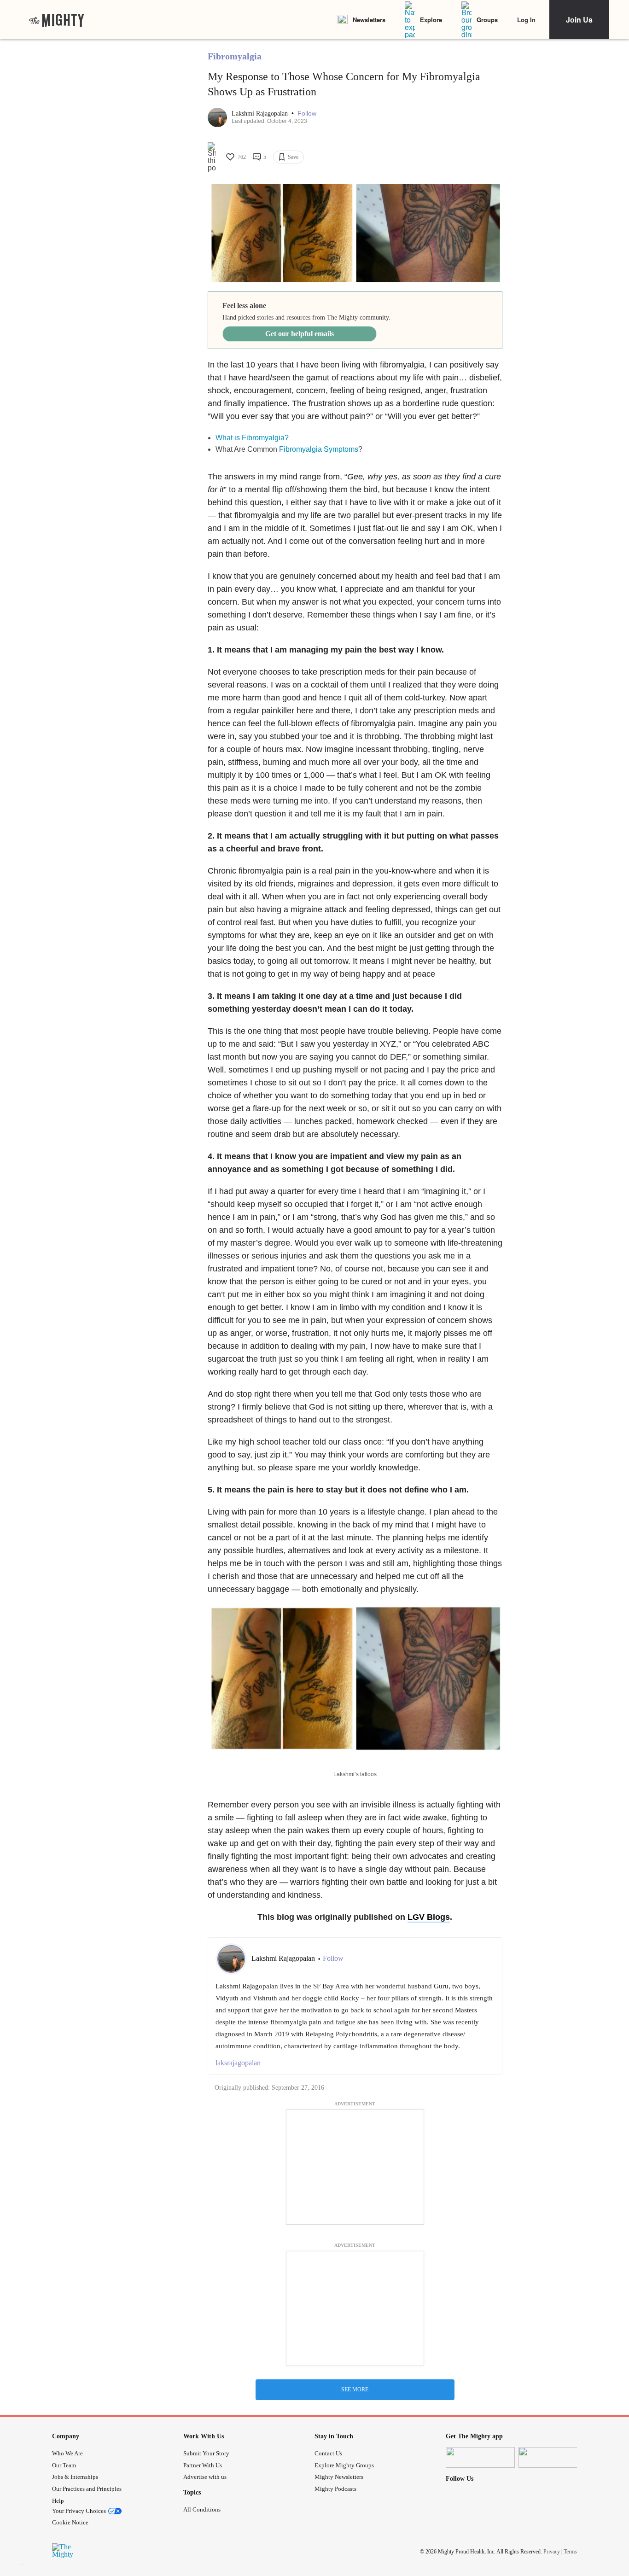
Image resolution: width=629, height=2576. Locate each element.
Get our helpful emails (300, 334)
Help (58, 2501)
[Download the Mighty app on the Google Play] (553, 2457)
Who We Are (67, 2453)
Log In (526, 20)
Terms (570, 2552)
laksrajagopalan (238, 2063)
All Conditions (202, 2509)
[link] (57, 20)
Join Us (579, 20)
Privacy (552, 2552)
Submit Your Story (206, 2453)
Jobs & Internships (75, 2477)
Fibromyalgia (235, 56)
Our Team (64, 2465)
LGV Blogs (429, 1917)
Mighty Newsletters (339, 2477)
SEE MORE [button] (355, 2390)
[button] (307, 114)
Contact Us (328, 2453)
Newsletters (369, 20)
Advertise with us (205, 2477)
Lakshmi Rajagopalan (261, 114)
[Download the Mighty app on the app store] (480, 2457)
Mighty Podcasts (335, 2489)
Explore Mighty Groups (344, 2465)
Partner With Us (203, 2465)
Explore (431, 20)
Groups (487, 20)
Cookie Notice (70, 2522)
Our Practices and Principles (87, 2489)
